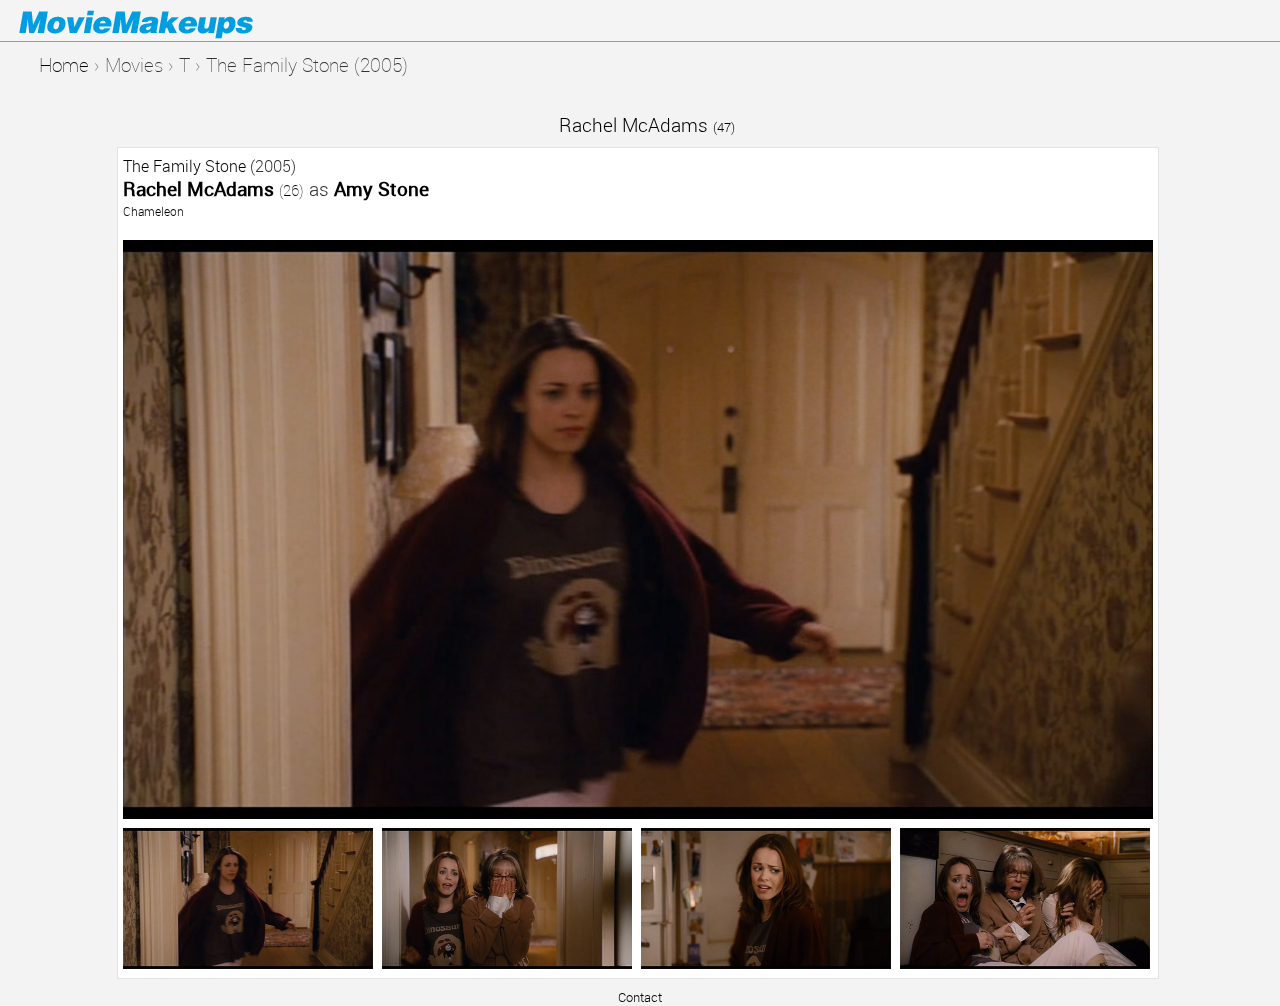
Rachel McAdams (647, 124)
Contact (640, 997)
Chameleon (153, 211)
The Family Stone (184, 166)
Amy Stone (381, 188)
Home (64, 64)
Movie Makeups (165, 21)
